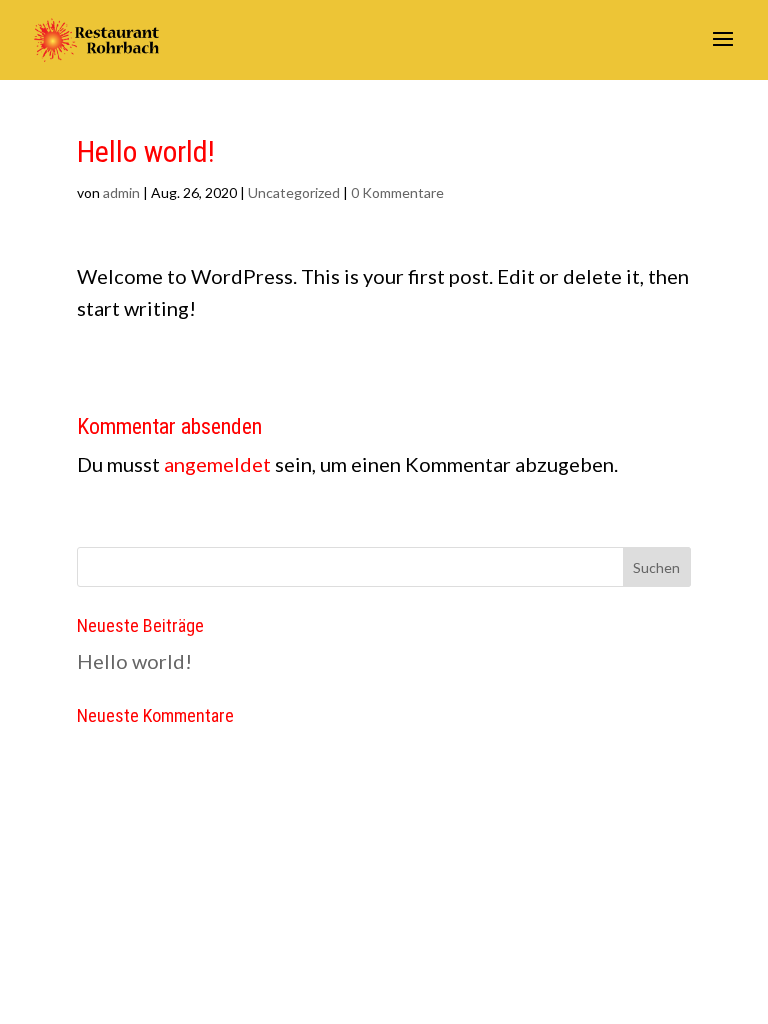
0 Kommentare (397, 192)
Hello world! (134, 661)
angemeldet (217, 464)
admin (121, 192)
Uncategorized (294, 192)
